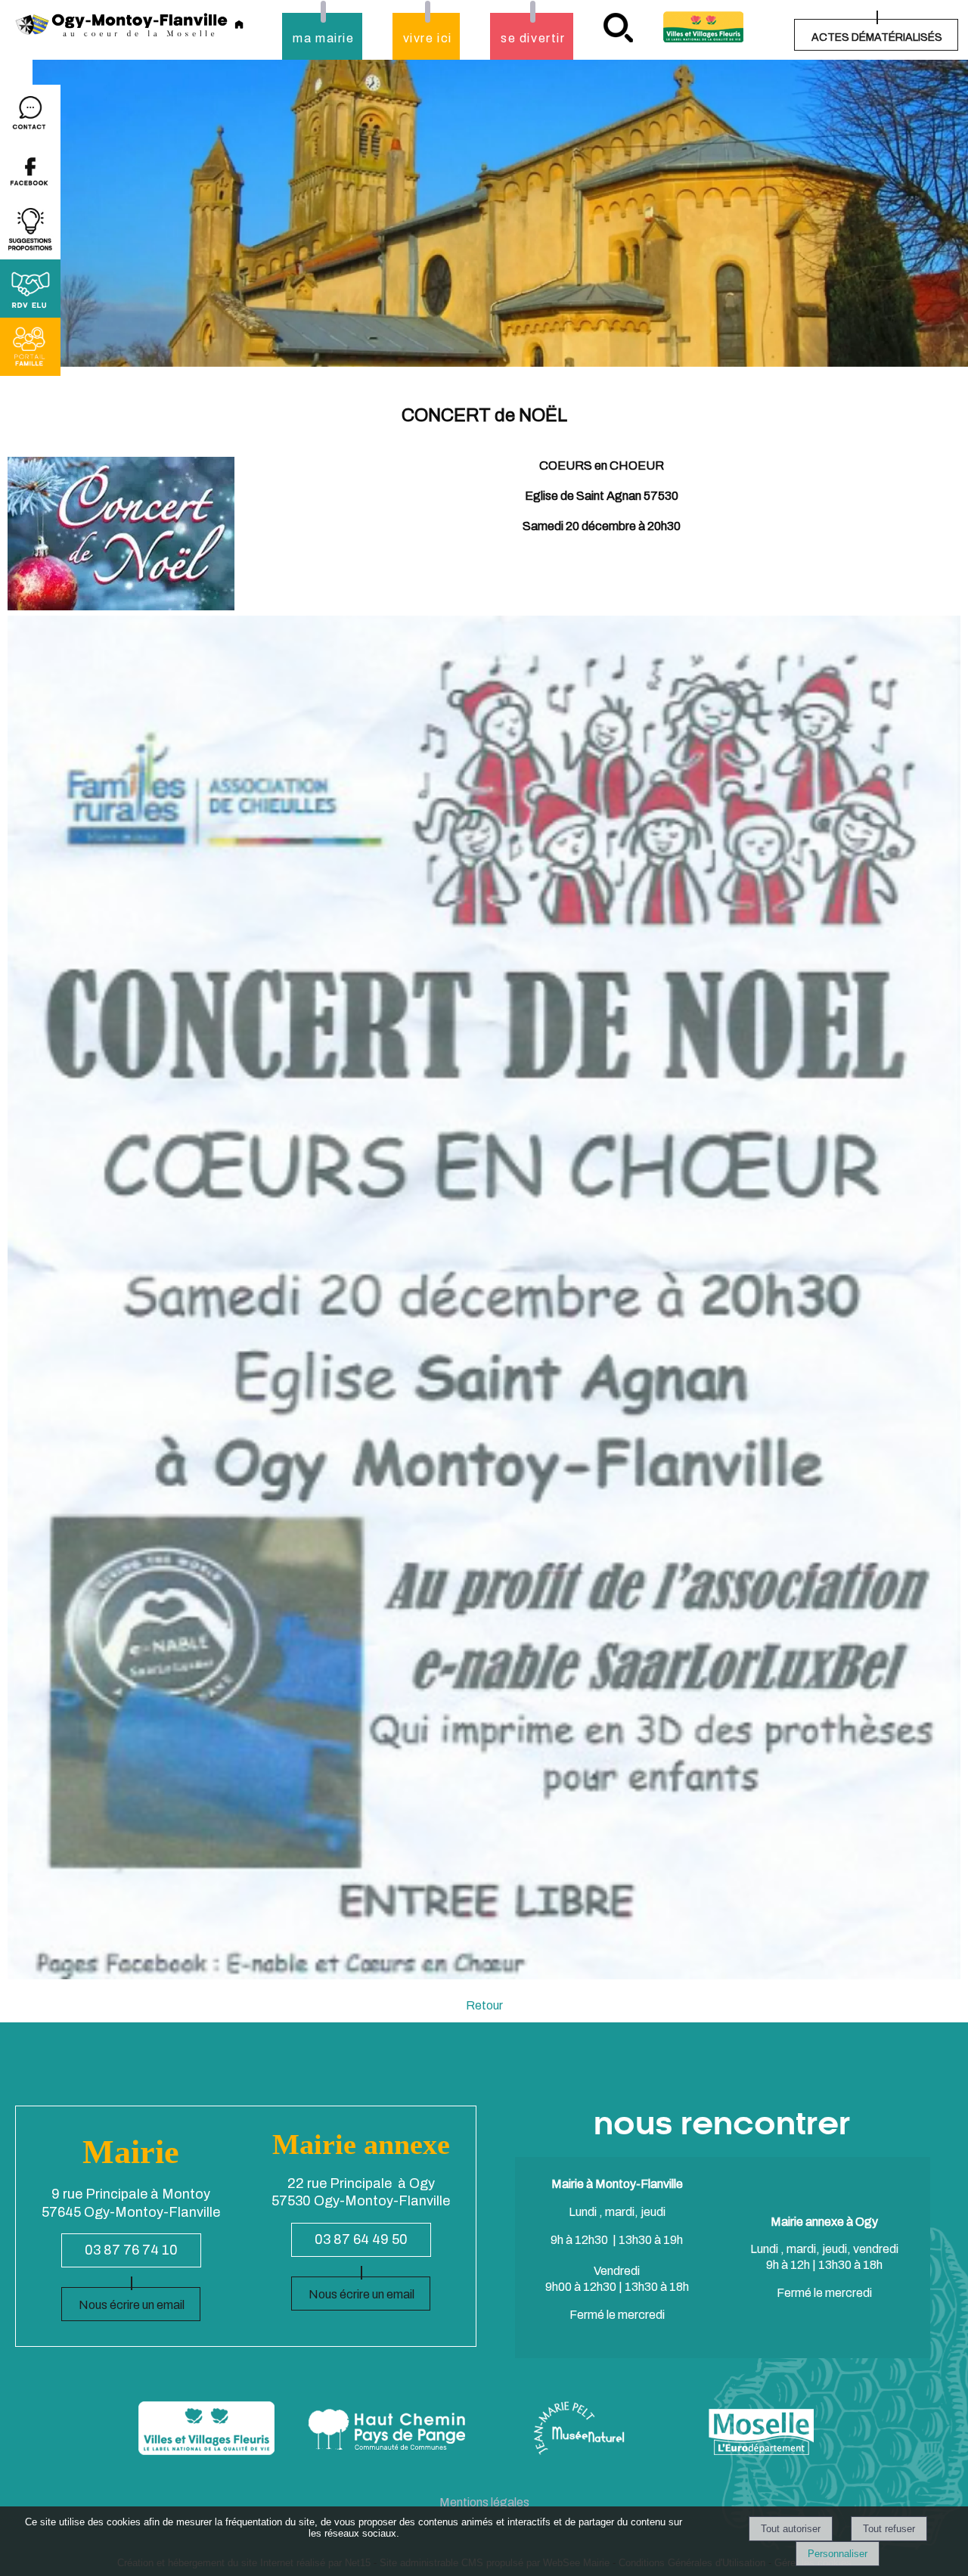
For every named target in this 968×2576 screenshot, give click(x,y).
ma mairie (323, 38)
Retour (484, 2005)
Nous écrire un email (132, 2305)
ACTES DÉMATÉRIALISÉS (877, 37)
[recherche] (618, 28)
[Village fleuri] (703, 27)
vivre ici (428, 38)
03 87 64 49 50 (361, 2239)
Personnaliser (838, 2554)
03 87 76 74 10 (131, 2250)
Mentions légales (484, 2502)
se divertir (533, 38)
